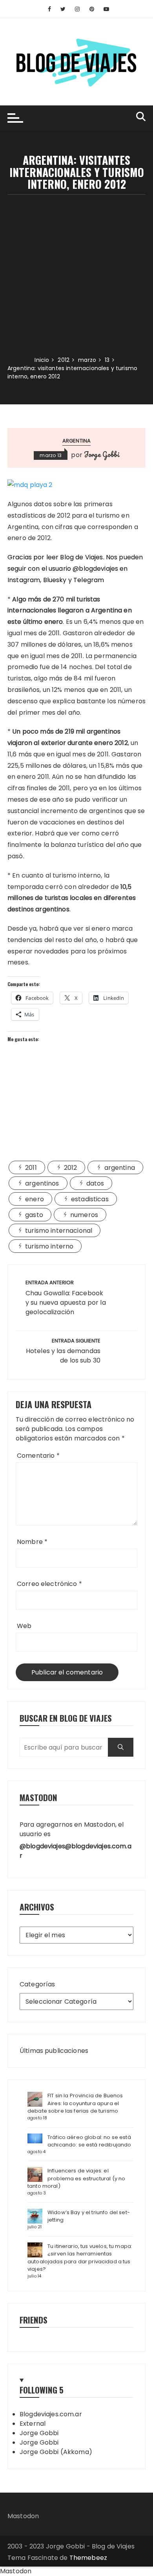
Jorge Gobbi (102, 454)
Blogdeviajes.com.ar (51, 2414)
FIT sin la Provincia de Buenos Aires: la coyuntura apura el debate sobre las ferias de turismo (75, 2103)
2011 (31, 1168)
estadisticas (90, 1199)
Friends (34, 2320)
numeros (84, 1215)
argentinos (42, 1183)
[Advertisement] (76, 275)
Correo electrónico (49, 1584)
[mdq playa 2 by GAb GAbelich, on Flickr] (30, 485)
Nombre (32, 1542)
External (33, 2424)
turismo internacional (59, 1231)
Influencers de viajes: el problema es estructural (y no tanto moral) (76, 2178)
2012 (71, 1168)
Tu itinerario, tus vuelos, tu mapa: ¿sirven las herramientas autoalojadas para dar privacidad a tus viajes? (80, 2258)
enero (35, 1199)
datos (95, 1183)
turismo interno (49, 1246)
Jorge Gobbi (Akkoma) (56, 2452)
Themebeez (88, 2558)
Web (24, 1626)
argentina (76, 441)
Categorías (37, 1984)
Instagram (24, 580)
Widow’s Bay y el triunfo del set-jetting (89, 2216)
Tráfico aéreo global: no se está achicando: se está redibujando (89, 2141)
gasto (34, 1215)
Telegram (89, 580)
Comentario (38, 1456)
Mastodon (23, 2516)
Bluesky (55, 580)
